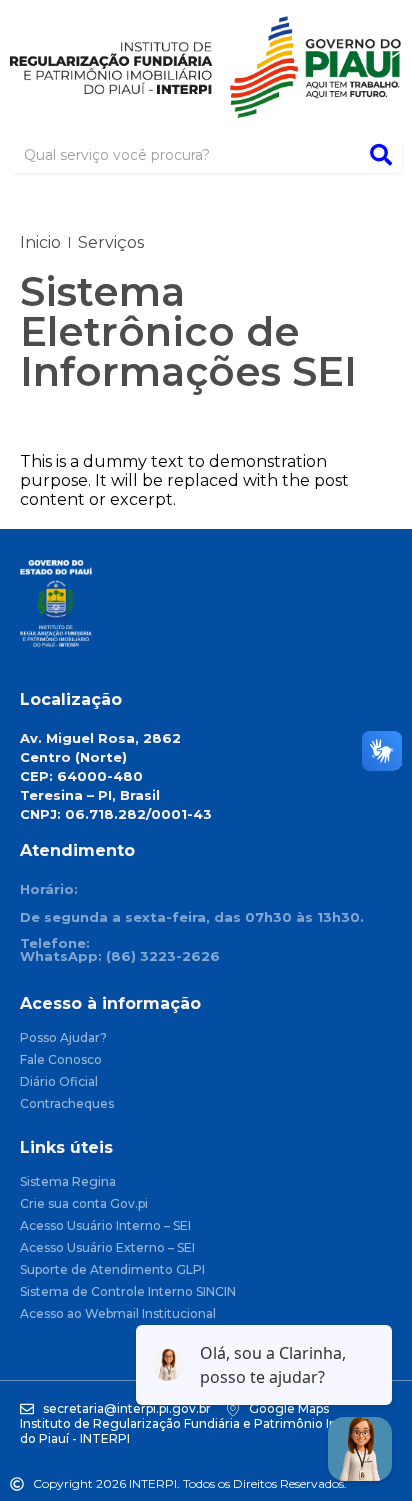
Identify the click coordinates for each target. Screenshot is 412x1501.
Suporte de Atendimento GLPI (112, 1270)
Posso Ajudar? (63, 1038)
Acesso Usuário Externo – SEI (107, 1248)
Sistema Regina (68, 1182)
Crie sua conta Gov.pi (84, 1204)
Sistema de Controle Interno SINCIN (128, 1292)
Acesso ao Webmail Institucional (118, 1314)
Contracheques (67, 1104)
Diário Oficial (59, 1082)
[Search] (381, 155)
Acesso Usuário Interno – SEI (105, 1226)
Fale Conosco (61, 1060)
